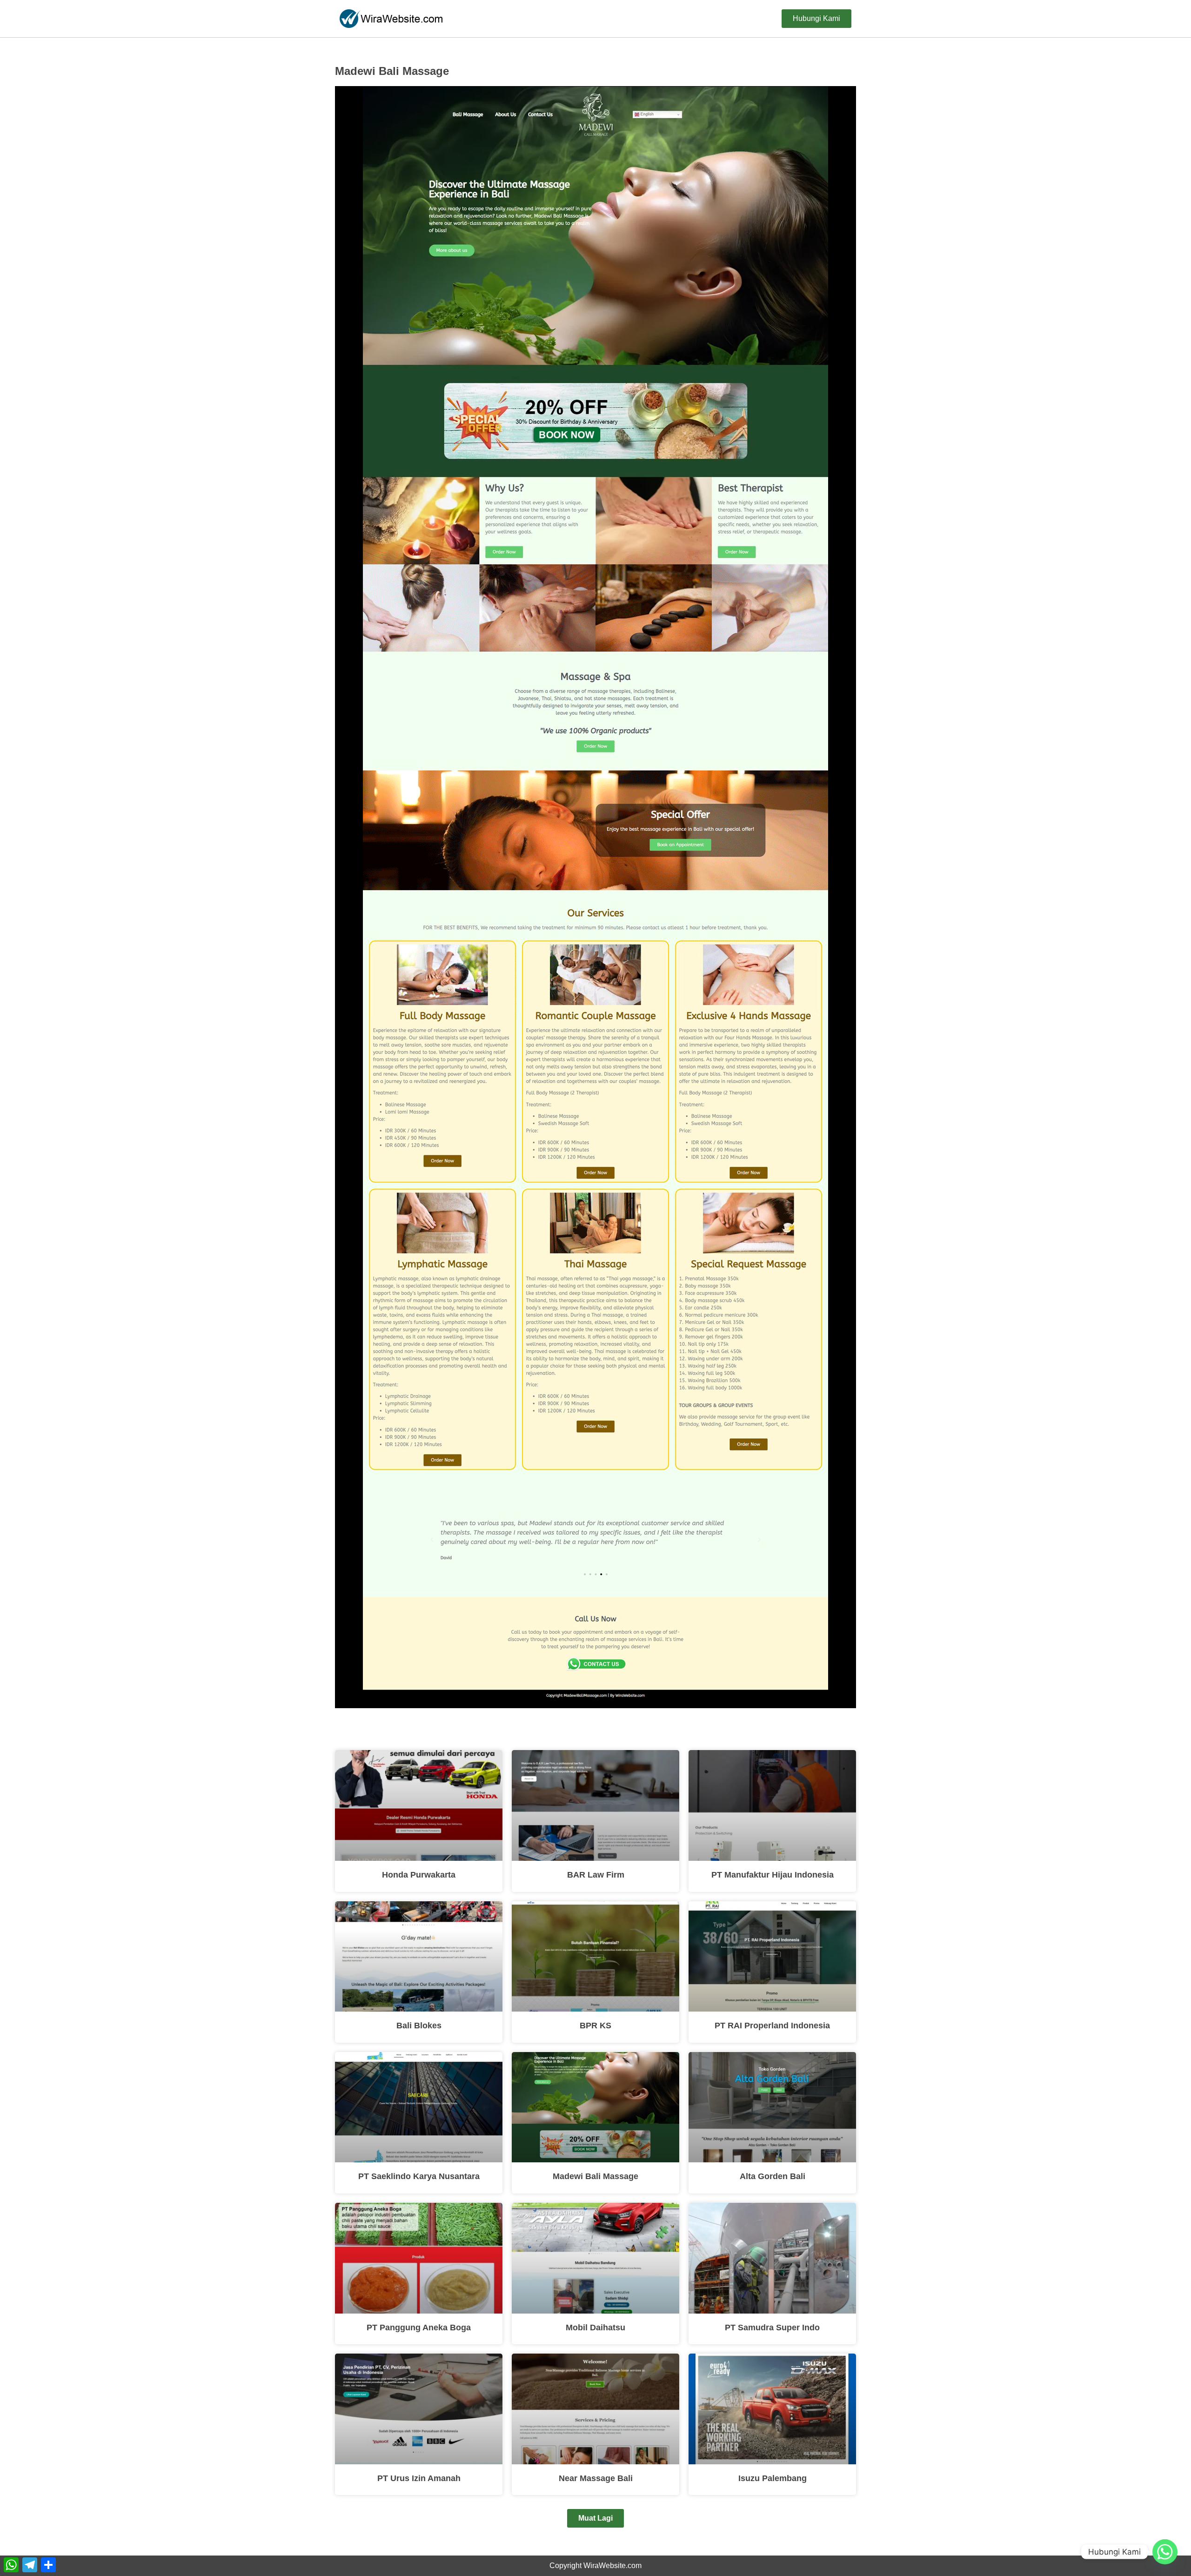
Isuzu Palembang (773, 2478)
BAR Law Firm (596, 1875)
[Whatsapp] (1165, 2552)
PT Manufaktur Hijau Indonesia (773, 1875)
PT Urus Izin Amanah (419, 2478)
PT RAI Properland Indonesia (772, 2026)
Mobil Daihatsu (595, 2328)
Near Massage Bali (596, 2478)
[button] (595, 2518)
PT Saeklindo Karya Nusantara (419, 2176)
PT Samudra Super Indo (772, 2328)
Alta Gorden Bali (773, 2176)
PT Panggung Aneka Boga (419, 2328)
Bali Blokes (419, 2026)
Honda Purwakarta (419, 1875)
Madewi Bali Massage (595, 2176)
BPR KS (595, 2026)
